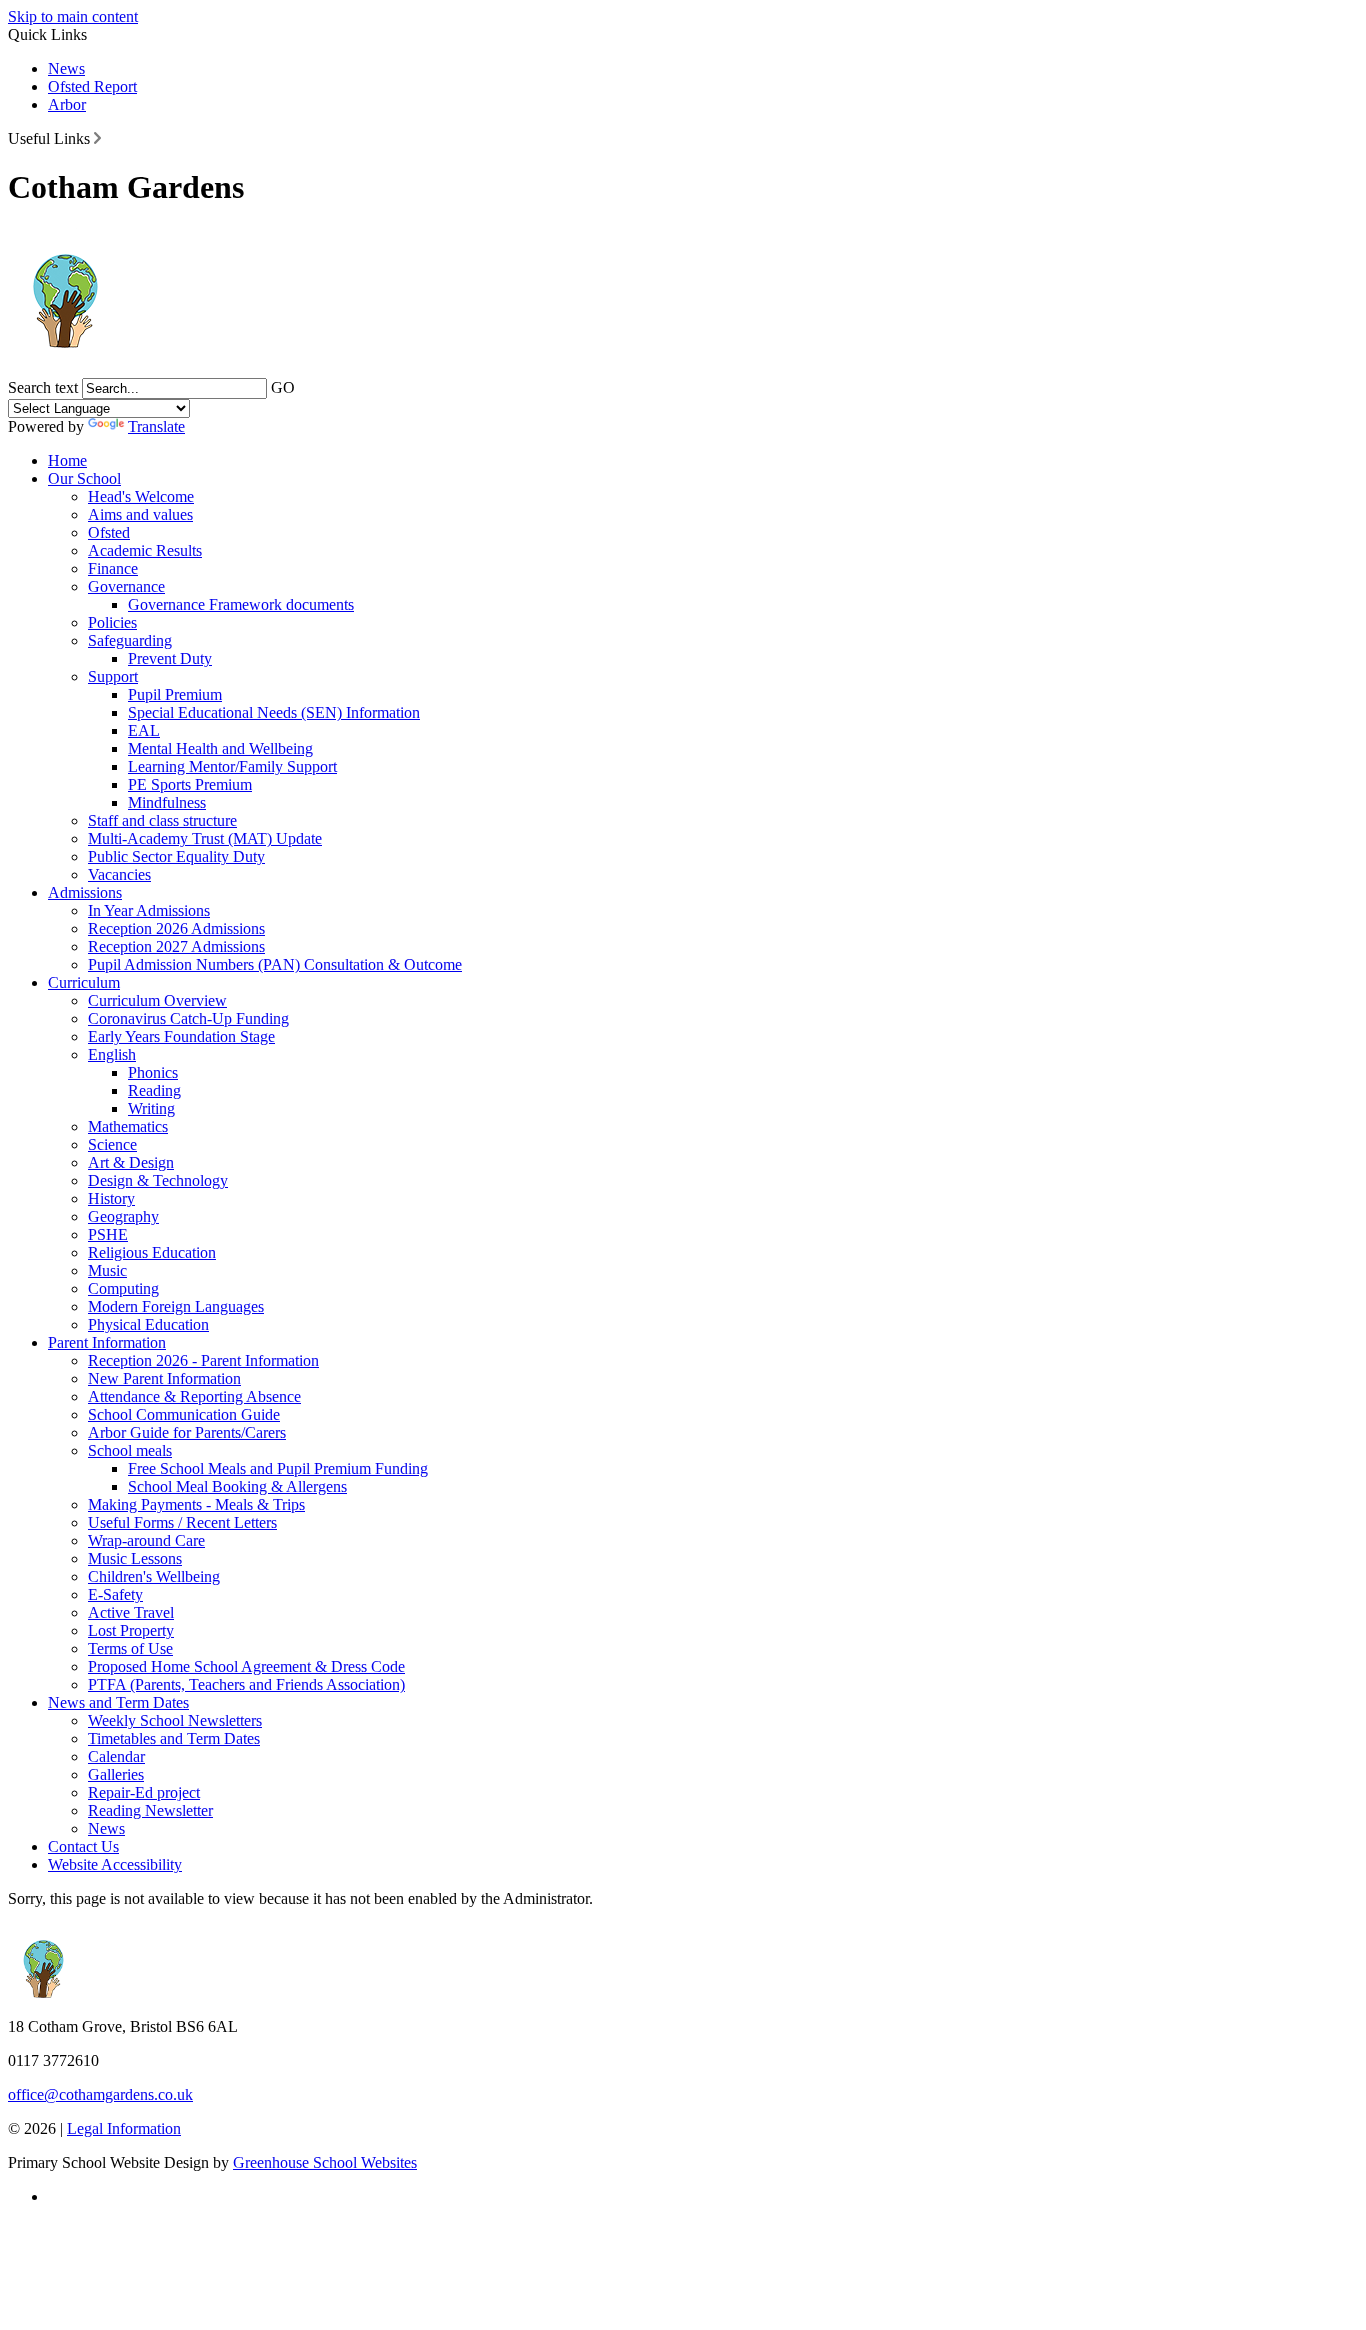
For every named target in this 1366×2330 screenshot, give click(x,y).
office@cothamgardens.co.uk (100, 2094)
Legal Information (124, 2128)
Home (67, 460)
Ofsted (109, 532)
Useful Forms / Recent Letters (182, 1522)
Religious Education (152, 1252)
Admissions (85, 892)
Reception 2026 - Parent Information (203, 1360)
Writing (151, 1108)
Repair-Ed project (144, 1792)
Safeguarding (130, 640)
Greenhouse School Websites (325, 2162)
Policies (112, 622)
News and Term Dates (118, 1702)
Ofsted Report (92, 86)
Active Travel (131, 1612)
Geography (123, 1216)
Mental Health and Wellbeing (220, 748)
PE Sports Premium (190, 784)
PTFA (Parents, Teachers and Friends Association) (246, 1684)
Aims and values (140, 514)
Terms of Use (130, 1648)
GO (283, 387)
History (111, 1198)
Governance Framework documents (241, 604)
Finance (113, 568)
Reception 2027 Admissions (176, 946)
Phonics (153, 1072)
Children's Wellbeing (154, 1576)
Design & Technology (158, 1180)
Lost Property (131, 1630)
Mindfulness (167, 802)
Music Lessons (135, 1558)
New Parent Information (164, 1378)
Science (112, 1144)
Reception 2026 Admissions (176, 928)
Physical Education (148, 1324)
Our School (84, 478)
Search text (43, 387)
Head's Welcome (141, 496)
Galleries (116, 1774)
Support (113, 676)
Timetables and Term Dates (174, 1738)
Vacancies (119, 874)
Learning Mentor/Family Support (232, 766)
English (112, 1054)
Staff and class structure (162, 820)
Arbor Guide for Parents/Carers (187, 1432)
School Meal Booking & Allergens (237, 1486)
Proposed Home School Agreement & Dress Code (246, 1666)
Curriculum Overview (157, 1000)
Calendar (116, 1756)
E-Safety (115, 1594)
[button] (97, 138)
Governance (126, 586)
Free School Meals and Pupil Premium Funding (278, 1468)
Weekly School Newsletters (175, 1720)
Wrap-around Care (146, 1540)
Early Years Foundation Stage (181, 1036)
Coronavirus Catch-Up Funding (188, 1018)
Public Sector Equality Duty (176, 856)
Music (107, 1270)
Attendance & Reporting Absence (194, 1396)
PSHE (108, 1234)
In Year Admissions (149, 910)
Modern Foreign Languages (176, 1306)
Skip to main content (73, 16)
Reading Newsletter (150, 1810)
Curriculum (84, 982)
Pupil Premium (175, 694)
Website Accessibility (115, 1864)
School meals (130, 1450)
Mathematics (128, 1126)
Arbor (67, 104)
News (66, 68)
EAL (144, 730)
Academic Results (145, 550)
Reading (154, 1090)
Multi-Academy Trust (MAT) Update (205, 838)
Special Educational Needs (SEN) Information (274, 712)
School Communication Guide (184, 1414)
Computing (123, 1288)
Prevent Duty (170, 658)
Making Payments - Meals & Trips (196, 1504)
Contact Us (83, 1846)
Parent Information (107, 1342)
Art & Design (131, 1162)
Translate (156, 426)
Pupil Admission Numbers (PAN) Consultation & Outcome (275, 964)
